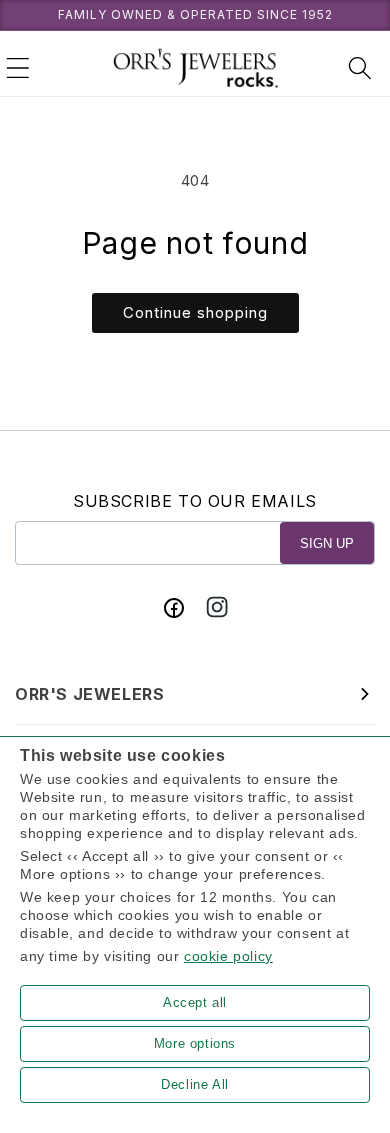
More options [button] (195, 1043)
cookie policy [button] (228, 956)
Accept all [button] (195, 1002)
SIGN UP (327, 543)
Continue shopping (195, 312)
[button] (18, 68)
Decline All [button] (195, 1084)
